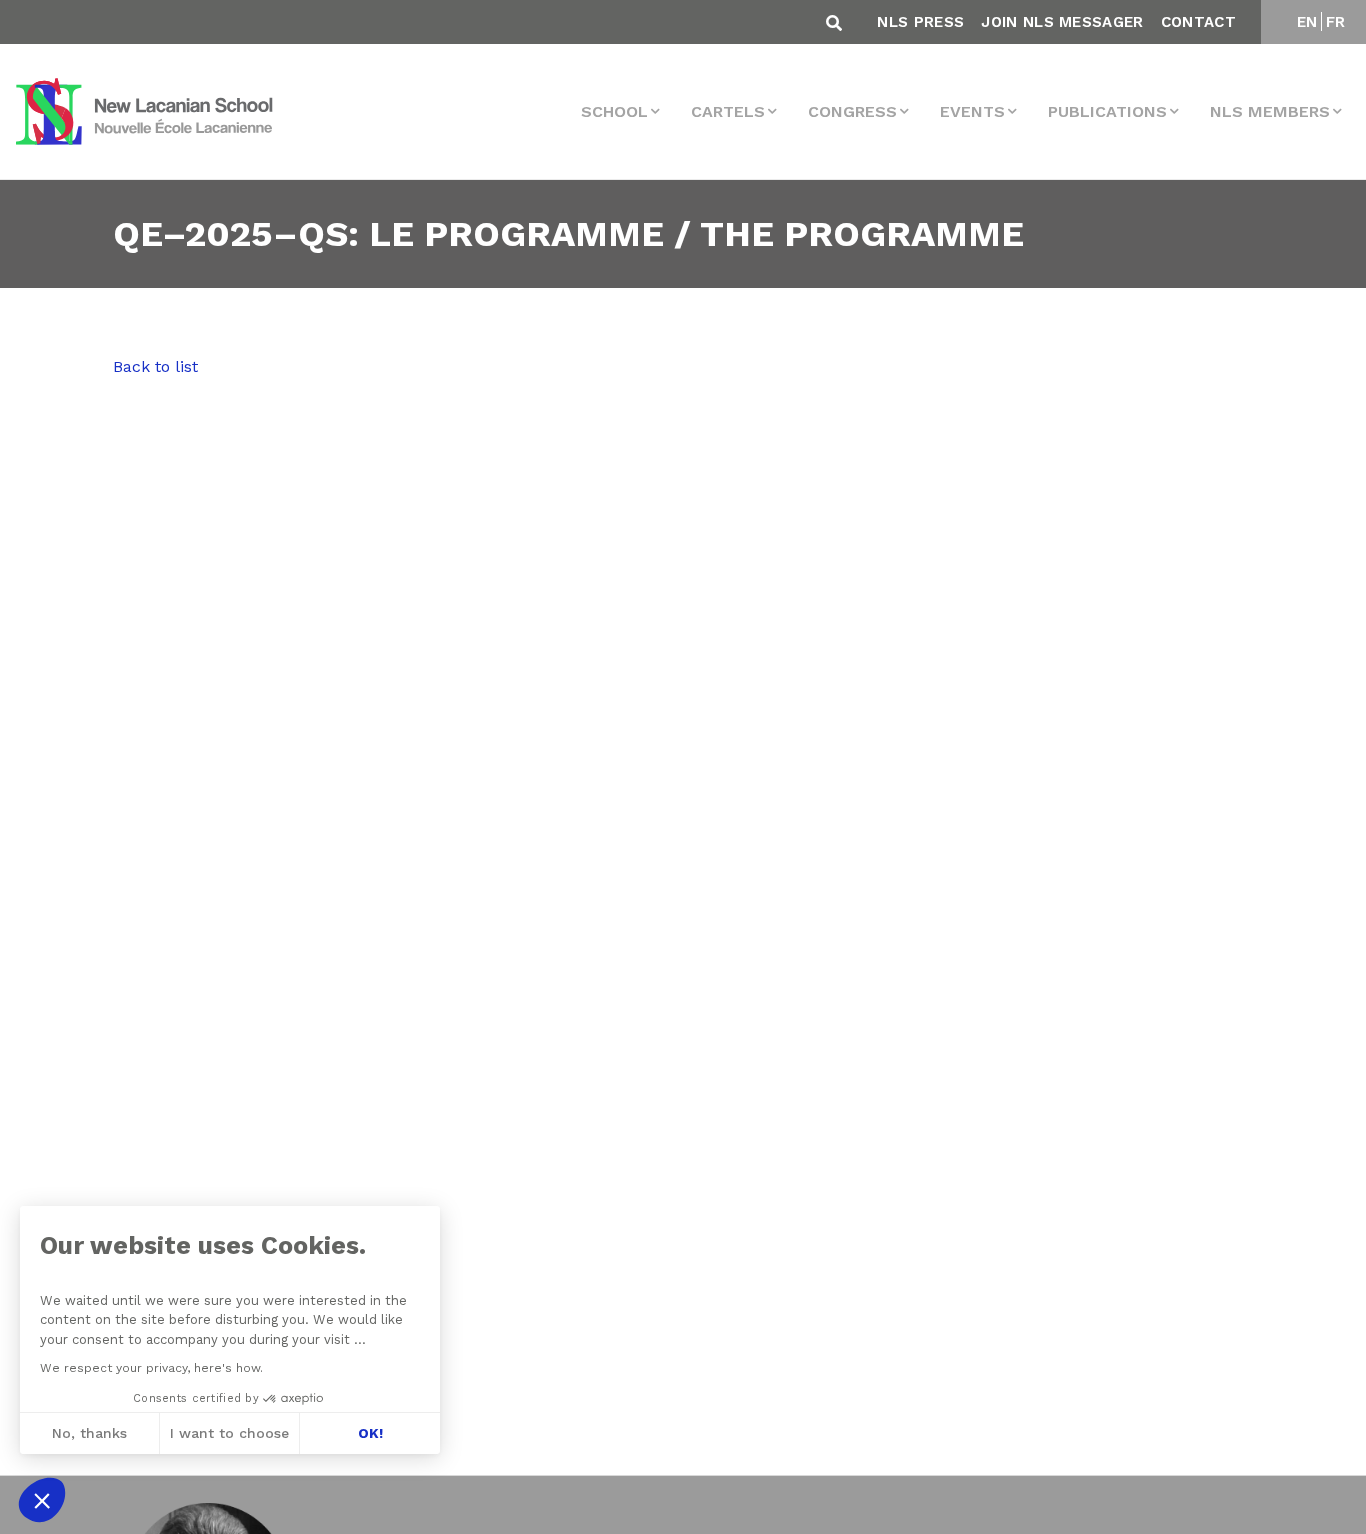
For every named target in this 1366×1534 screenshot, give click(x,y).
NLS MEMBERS (1270, 111)
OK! (370, 1433)
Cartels (728, 111)
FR (1336, 22)
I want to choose (229, 1433)
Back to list (155, 366)
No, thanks (89, 1433)
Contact (1198, 22)
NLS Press (920, 22)
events (972, 111)
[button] (42, 1500)
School (614, 111)
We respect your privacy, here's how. (151, 1368)
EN (1307, 22)
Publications (1107, 111)
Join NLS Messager (1062, 22)
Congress (852, 111)
